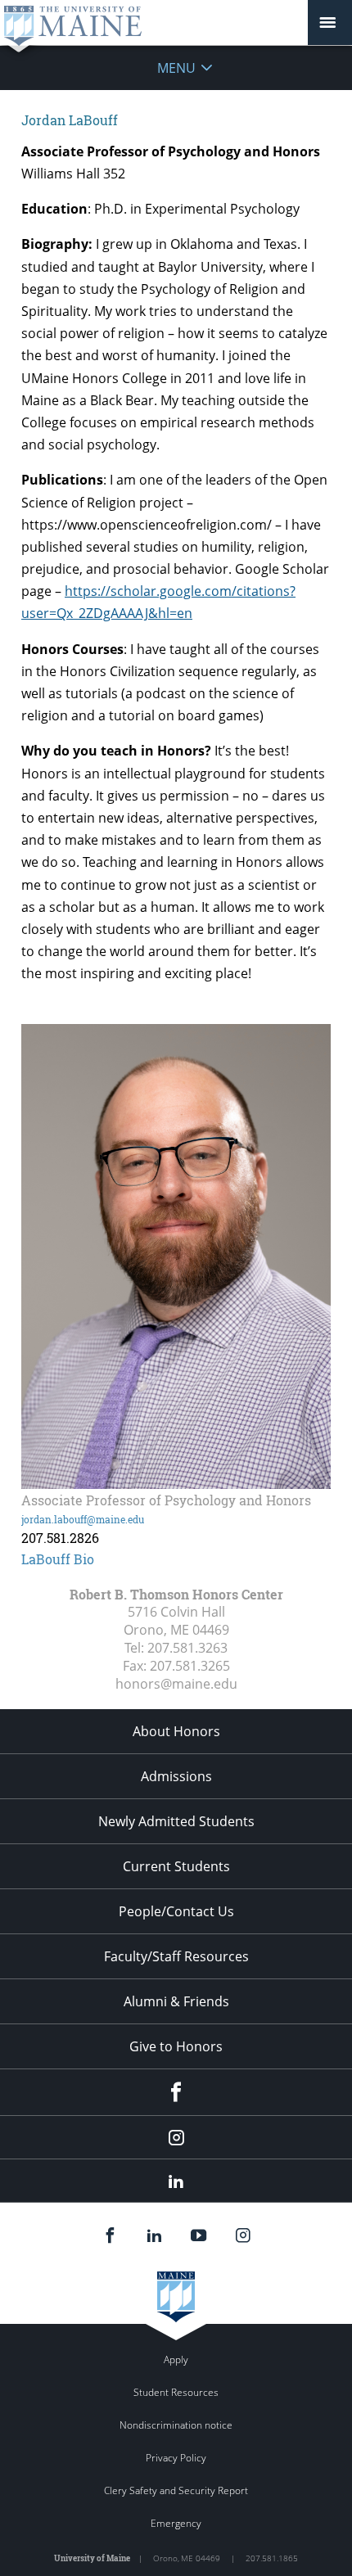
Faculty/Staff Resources (176, 1956)
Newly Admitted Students (176, 1821)
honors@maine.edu (176, 1684)
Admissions (176, 1776)
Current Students (176, 1866)
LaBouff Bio (58, 1559)
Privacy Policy (176, 2458)
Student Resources (176, 2392)
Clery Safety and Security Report (176, 2490)
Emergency (176, 2523)
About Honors (176, 1731)
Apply (176, 2359)
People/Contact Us (176, 1911)
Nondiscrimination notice (176, 2425)
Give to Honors (176, 2046)
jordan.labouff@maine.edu (83, 1519)
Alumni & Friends (176, 2001)
